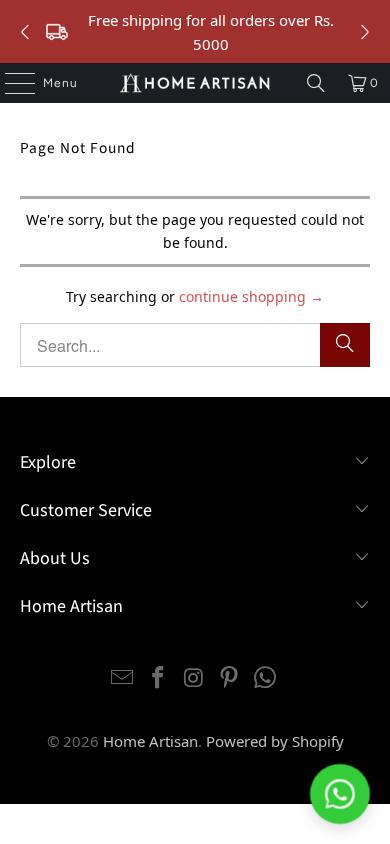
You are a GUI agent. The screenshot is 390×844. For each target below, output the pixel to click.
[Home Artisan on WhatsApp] (266, 678)
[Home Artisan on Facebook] (158, 678)
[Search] (316, 83)
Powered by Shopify (275, 741)
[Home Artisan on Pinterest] (230, 678)
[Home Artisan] (195, 83)
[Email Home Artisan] (123, 678)
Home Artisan (150, 741)
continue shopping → (251, 296)
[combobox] (195, 345)
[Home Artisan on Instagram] (194, 678)
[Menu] (10, 83)
